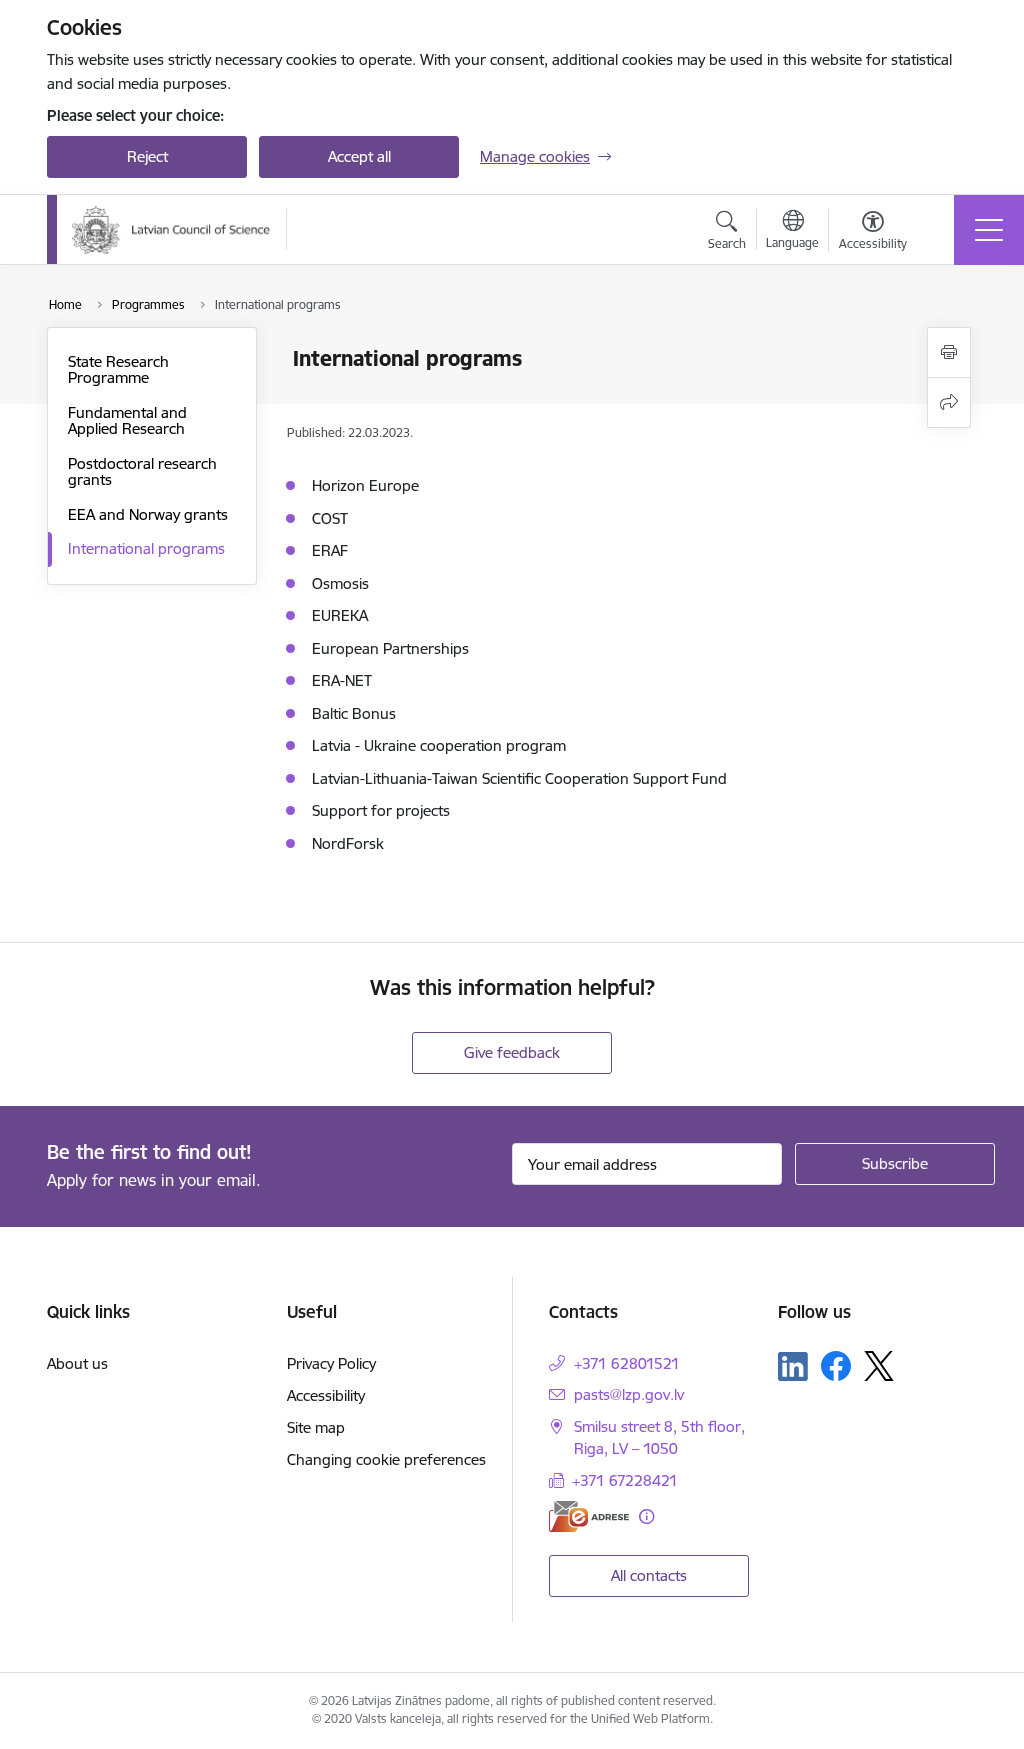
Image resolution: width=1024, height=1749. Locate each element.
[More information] (646, 1516)
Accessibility (326, 1395)
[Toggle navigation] (989, 230)
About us (77, 1363)
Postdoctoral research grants (142, 471)
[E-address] (589, 1516)
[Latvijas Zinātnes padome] (171, 230)
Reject (147, 156)
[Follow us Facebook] (836, 1366)
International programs (146, 548)
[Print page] (949, 352)
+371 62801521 (627, 1363)
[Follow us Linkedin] (793, 1367)
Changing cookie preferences (386, 1459)
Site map (316, 1427)
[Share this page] (949, 402)
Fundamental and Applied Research (127, 420)
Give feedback (512, 1052)
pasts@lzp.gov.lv (629, 1394)
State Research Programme (118, 369)
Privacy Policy (331, 1363)
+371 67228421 (625, 1480)
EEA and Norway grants (148, 514)
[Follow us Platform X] (879, 1366)
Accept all (359, 156)
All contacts (649, 1575)
